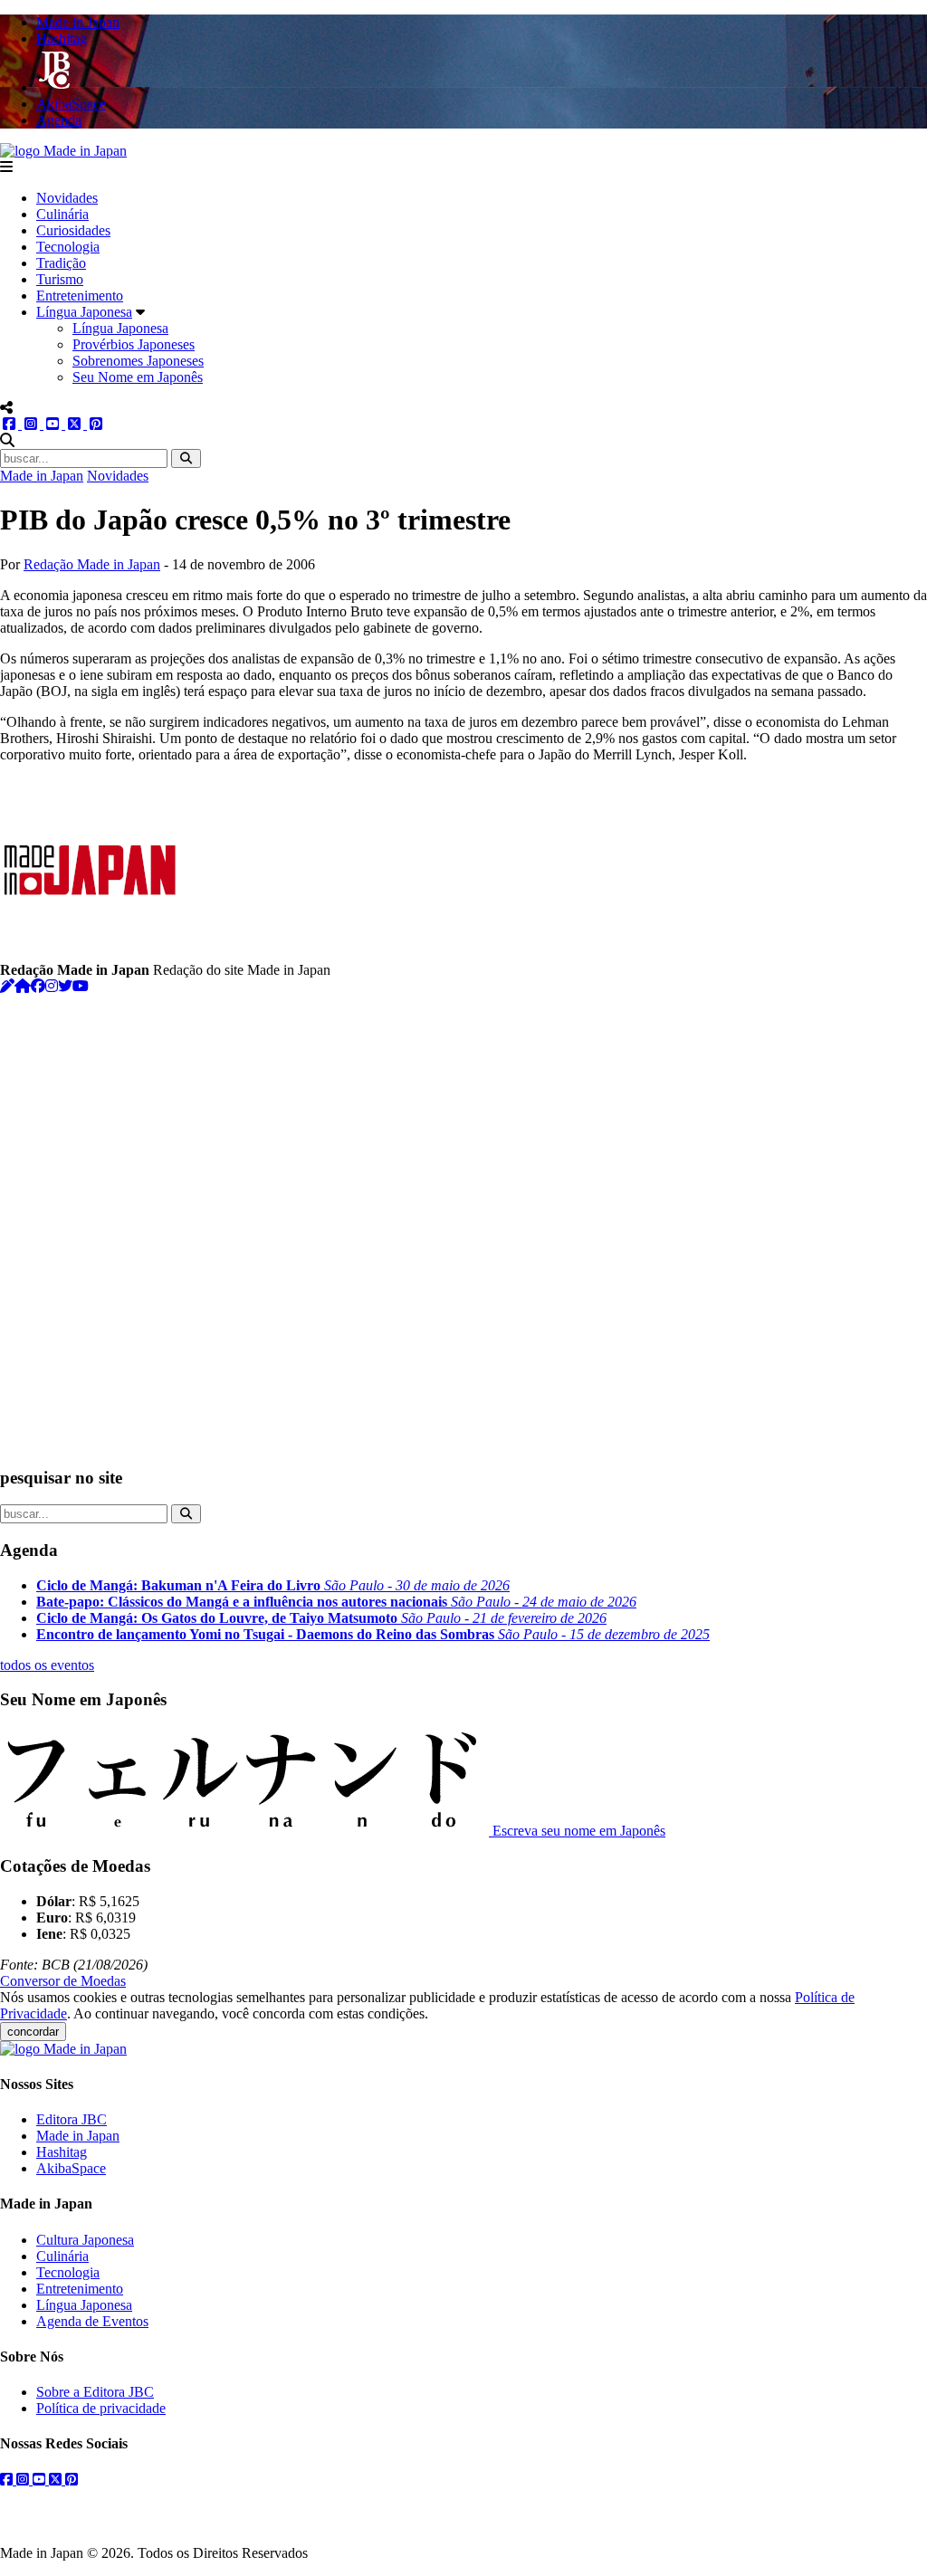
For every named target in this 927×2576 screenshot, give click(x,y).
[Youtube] (81, 986)
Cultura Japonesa (85, 2240)
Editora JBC (72, 2119)
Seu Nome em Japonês (138, 377)
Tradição (61, 263)
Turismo (60, 279)
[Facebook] (38, 986)
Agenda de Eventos (92, 2321)
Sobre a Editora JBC (95, 2392)
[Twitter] (65, 986)
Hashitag (62, 2152)
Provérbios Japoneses (134, 344)
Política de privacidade (101, 2408)
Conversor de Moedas (63, 1981)
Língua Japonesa (84, 312)
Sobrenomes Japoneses (138, 361)
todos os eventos (47, 1665)
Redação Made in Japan (92, 564)
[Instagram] (52, 986)
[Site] (23, 986)
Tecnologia (68, 247)
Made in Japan (42, 476)
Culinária (62, 214)
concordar (33, 2032)
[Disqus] (463, 1221)
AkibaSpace (71, 2168)
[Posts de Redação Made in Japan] (7, 986)
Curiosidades (73, 230)
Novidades (67, 198)
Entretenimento (80, 296)
